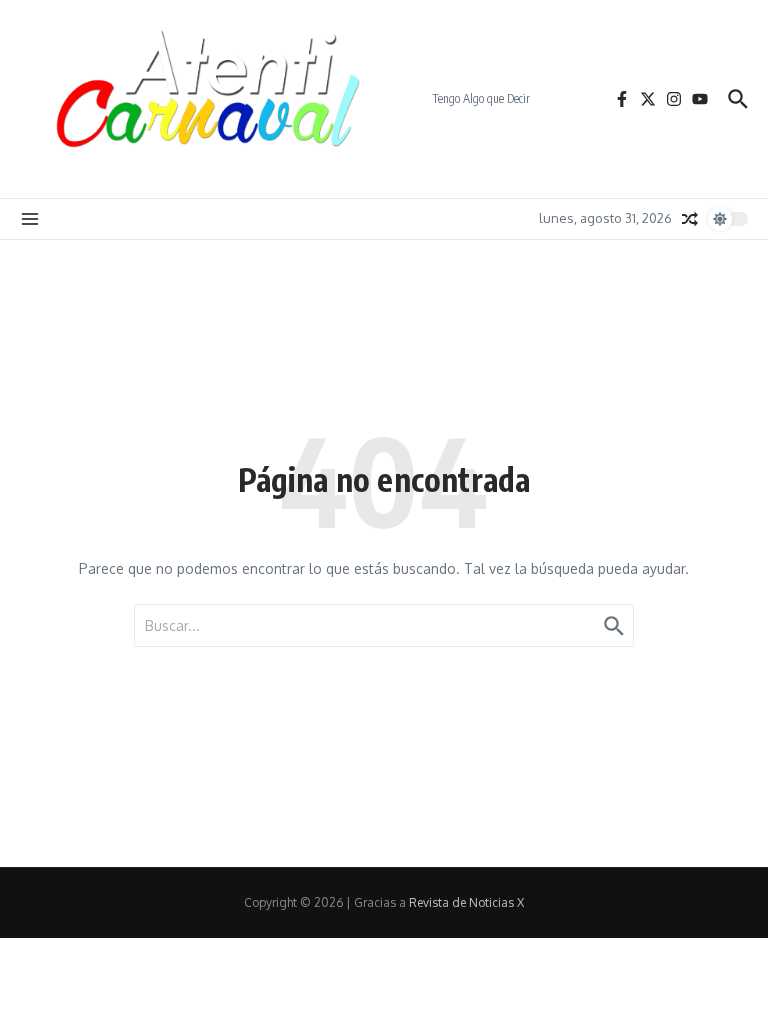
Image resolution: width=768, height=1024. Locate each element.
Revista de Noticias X (466, 902)
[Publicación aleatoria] (690, 219)
